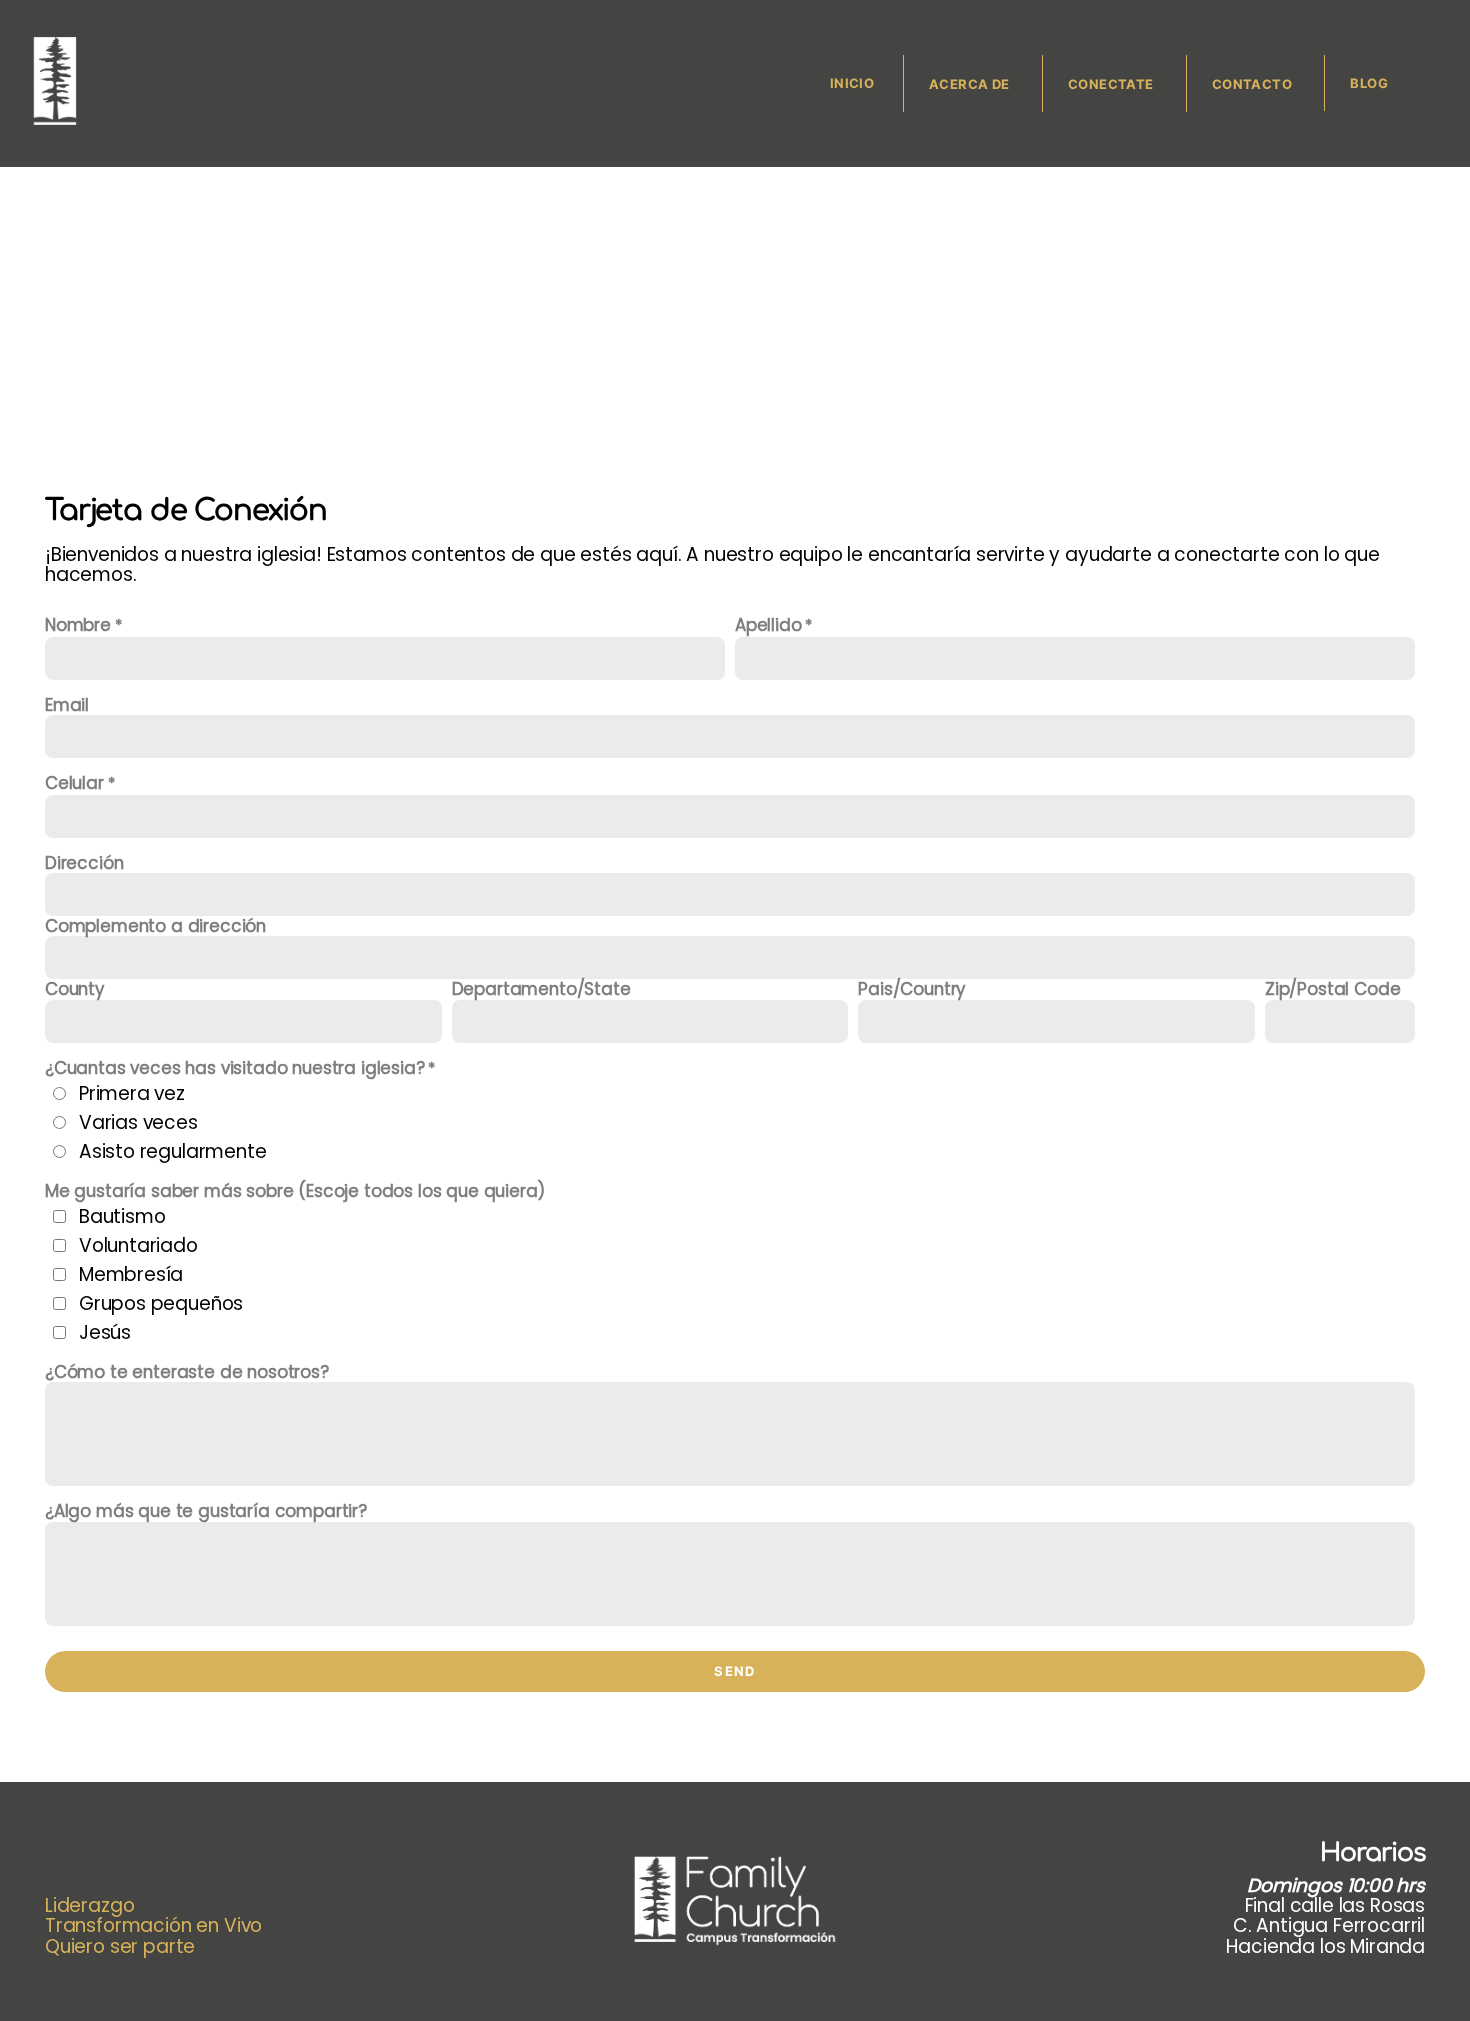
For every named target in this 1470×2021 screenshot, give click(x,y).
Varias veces (138, 1122)
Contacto (1254, 84)
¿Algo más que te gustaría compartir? (206, 1511)
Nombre (78, 625)
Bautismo (122, 1216)
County (74, 989)
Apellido (768, 625)
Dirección (84, 863)
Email (67, 705)
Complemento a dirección (155, 926)
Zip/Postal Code (1332, 989)
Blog (1369, 83)
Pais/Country (911, 989)
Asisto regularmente (173, 1151)
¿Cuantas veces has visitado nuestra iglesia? (235, 1068)
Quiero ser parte (120, 1946)
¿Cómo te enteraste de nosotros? (187, 1372)
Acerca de (971, 84)
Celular (74, 783)
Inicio (852, 83)
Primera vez (132, 1093)
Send (734, 1671)
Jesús (105, 1332)
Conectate (1112, 84)
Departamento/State (541, 989)
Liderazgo (89, 1905)
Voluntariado (138, 1245)
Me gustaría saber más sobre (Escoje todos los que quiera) (295, 1191)
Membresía (131, 1274)
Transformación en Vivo (156, 1925)
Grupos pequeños (161, 1303)
